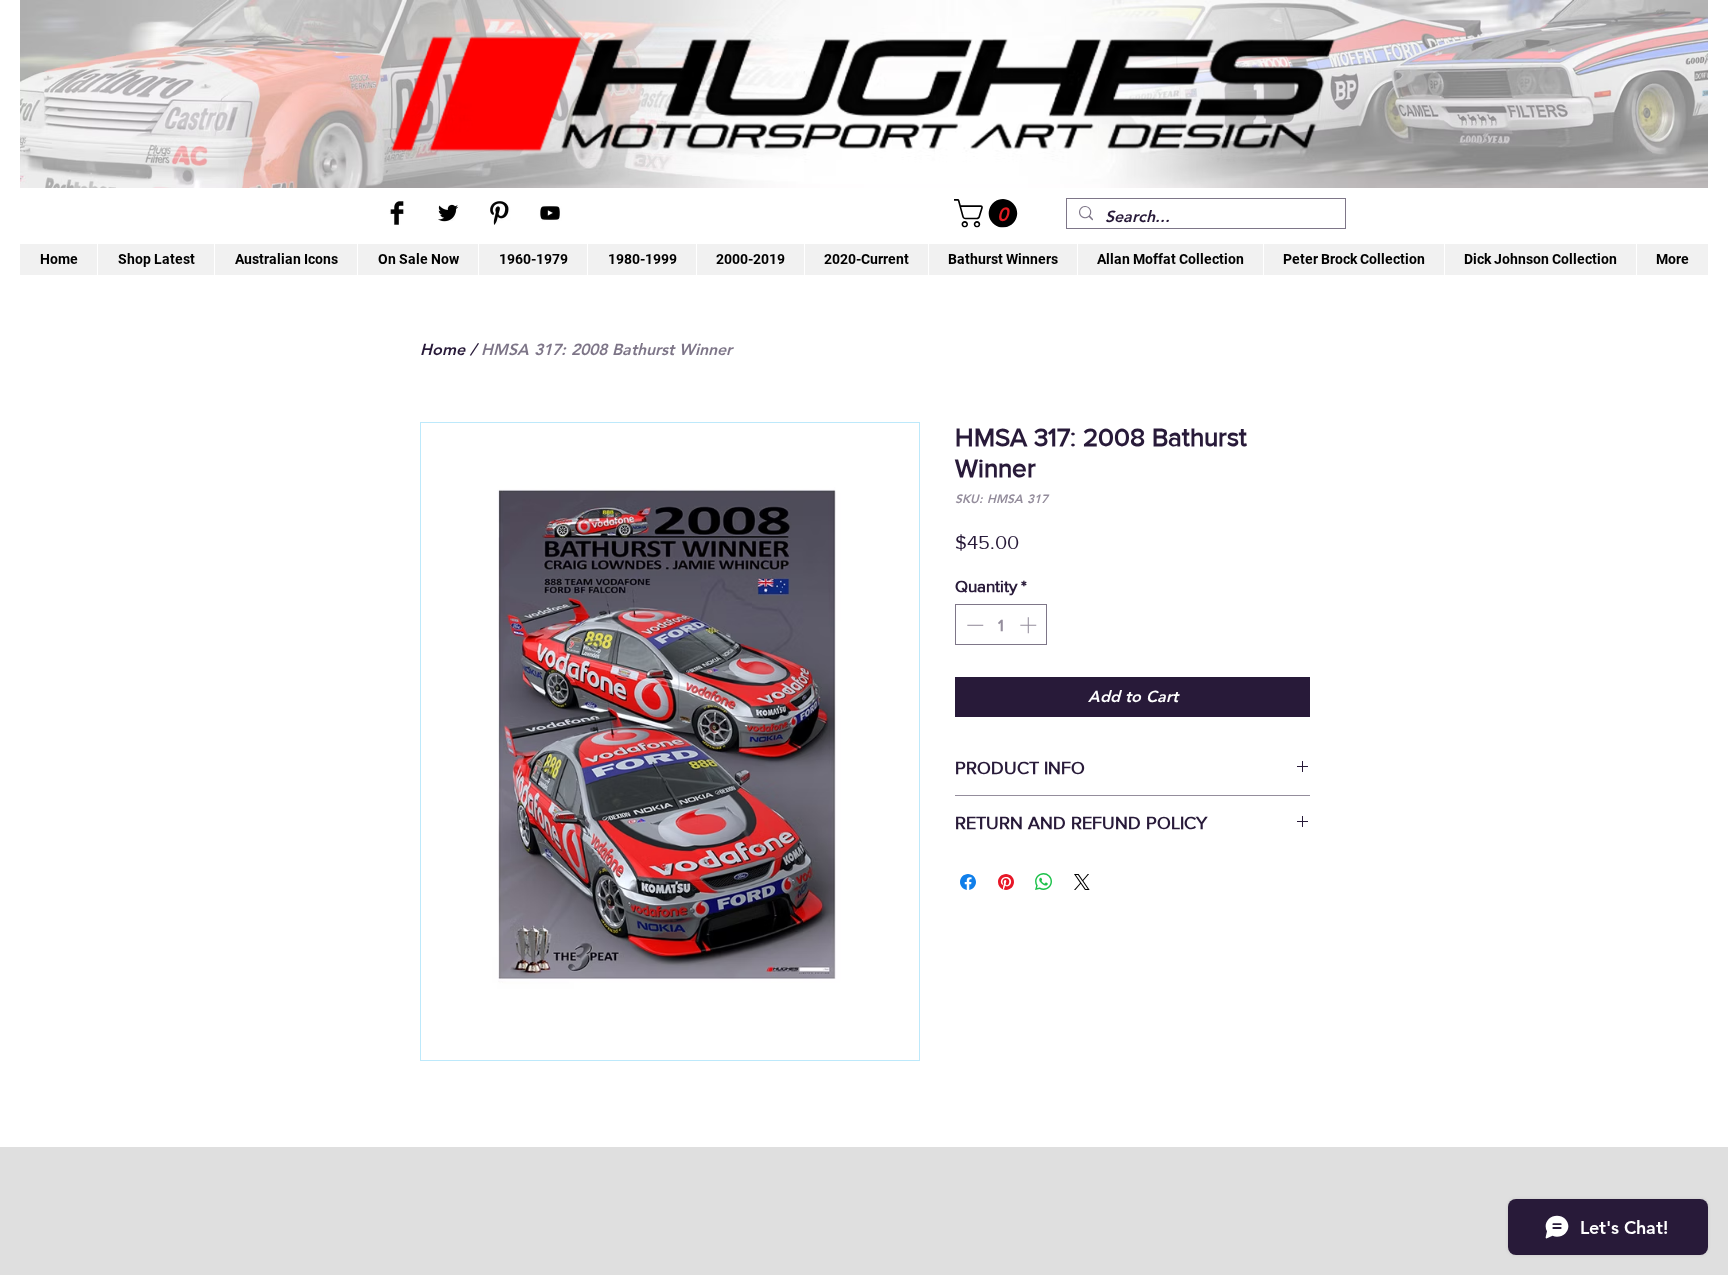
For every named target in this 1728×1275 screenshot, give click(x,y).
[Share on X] (1082, 882)
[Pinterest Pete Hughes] (499, 213)
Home (442, 349)
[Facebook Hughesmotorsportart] (397, 213)
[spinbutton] (1001, 625)
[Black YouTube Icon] (550, 213)
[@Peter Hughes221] (448, 213)
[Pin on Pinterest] (1006, 882)
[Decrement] (973, 625)
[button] (989, 213)
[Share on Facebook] (968, 882)
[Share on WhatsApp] (1044, 882)
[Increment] (1030, 625)
